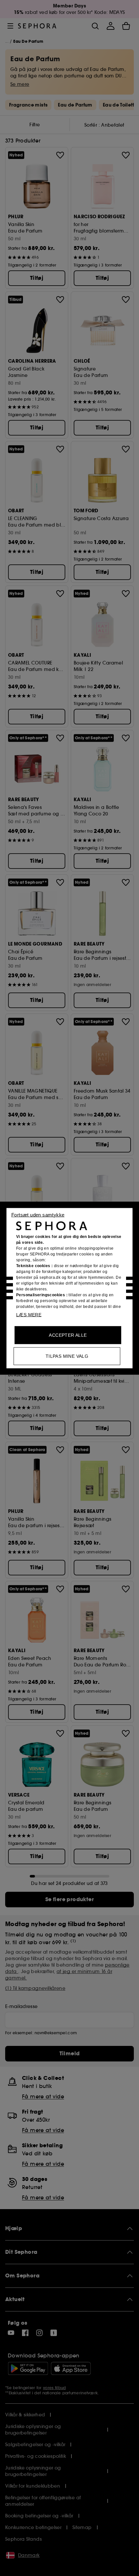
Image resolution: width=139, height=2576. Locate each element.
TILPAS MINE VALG (67, 1356)
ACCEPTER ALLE (68, 1335)
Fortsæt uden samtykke (38, 1214)
